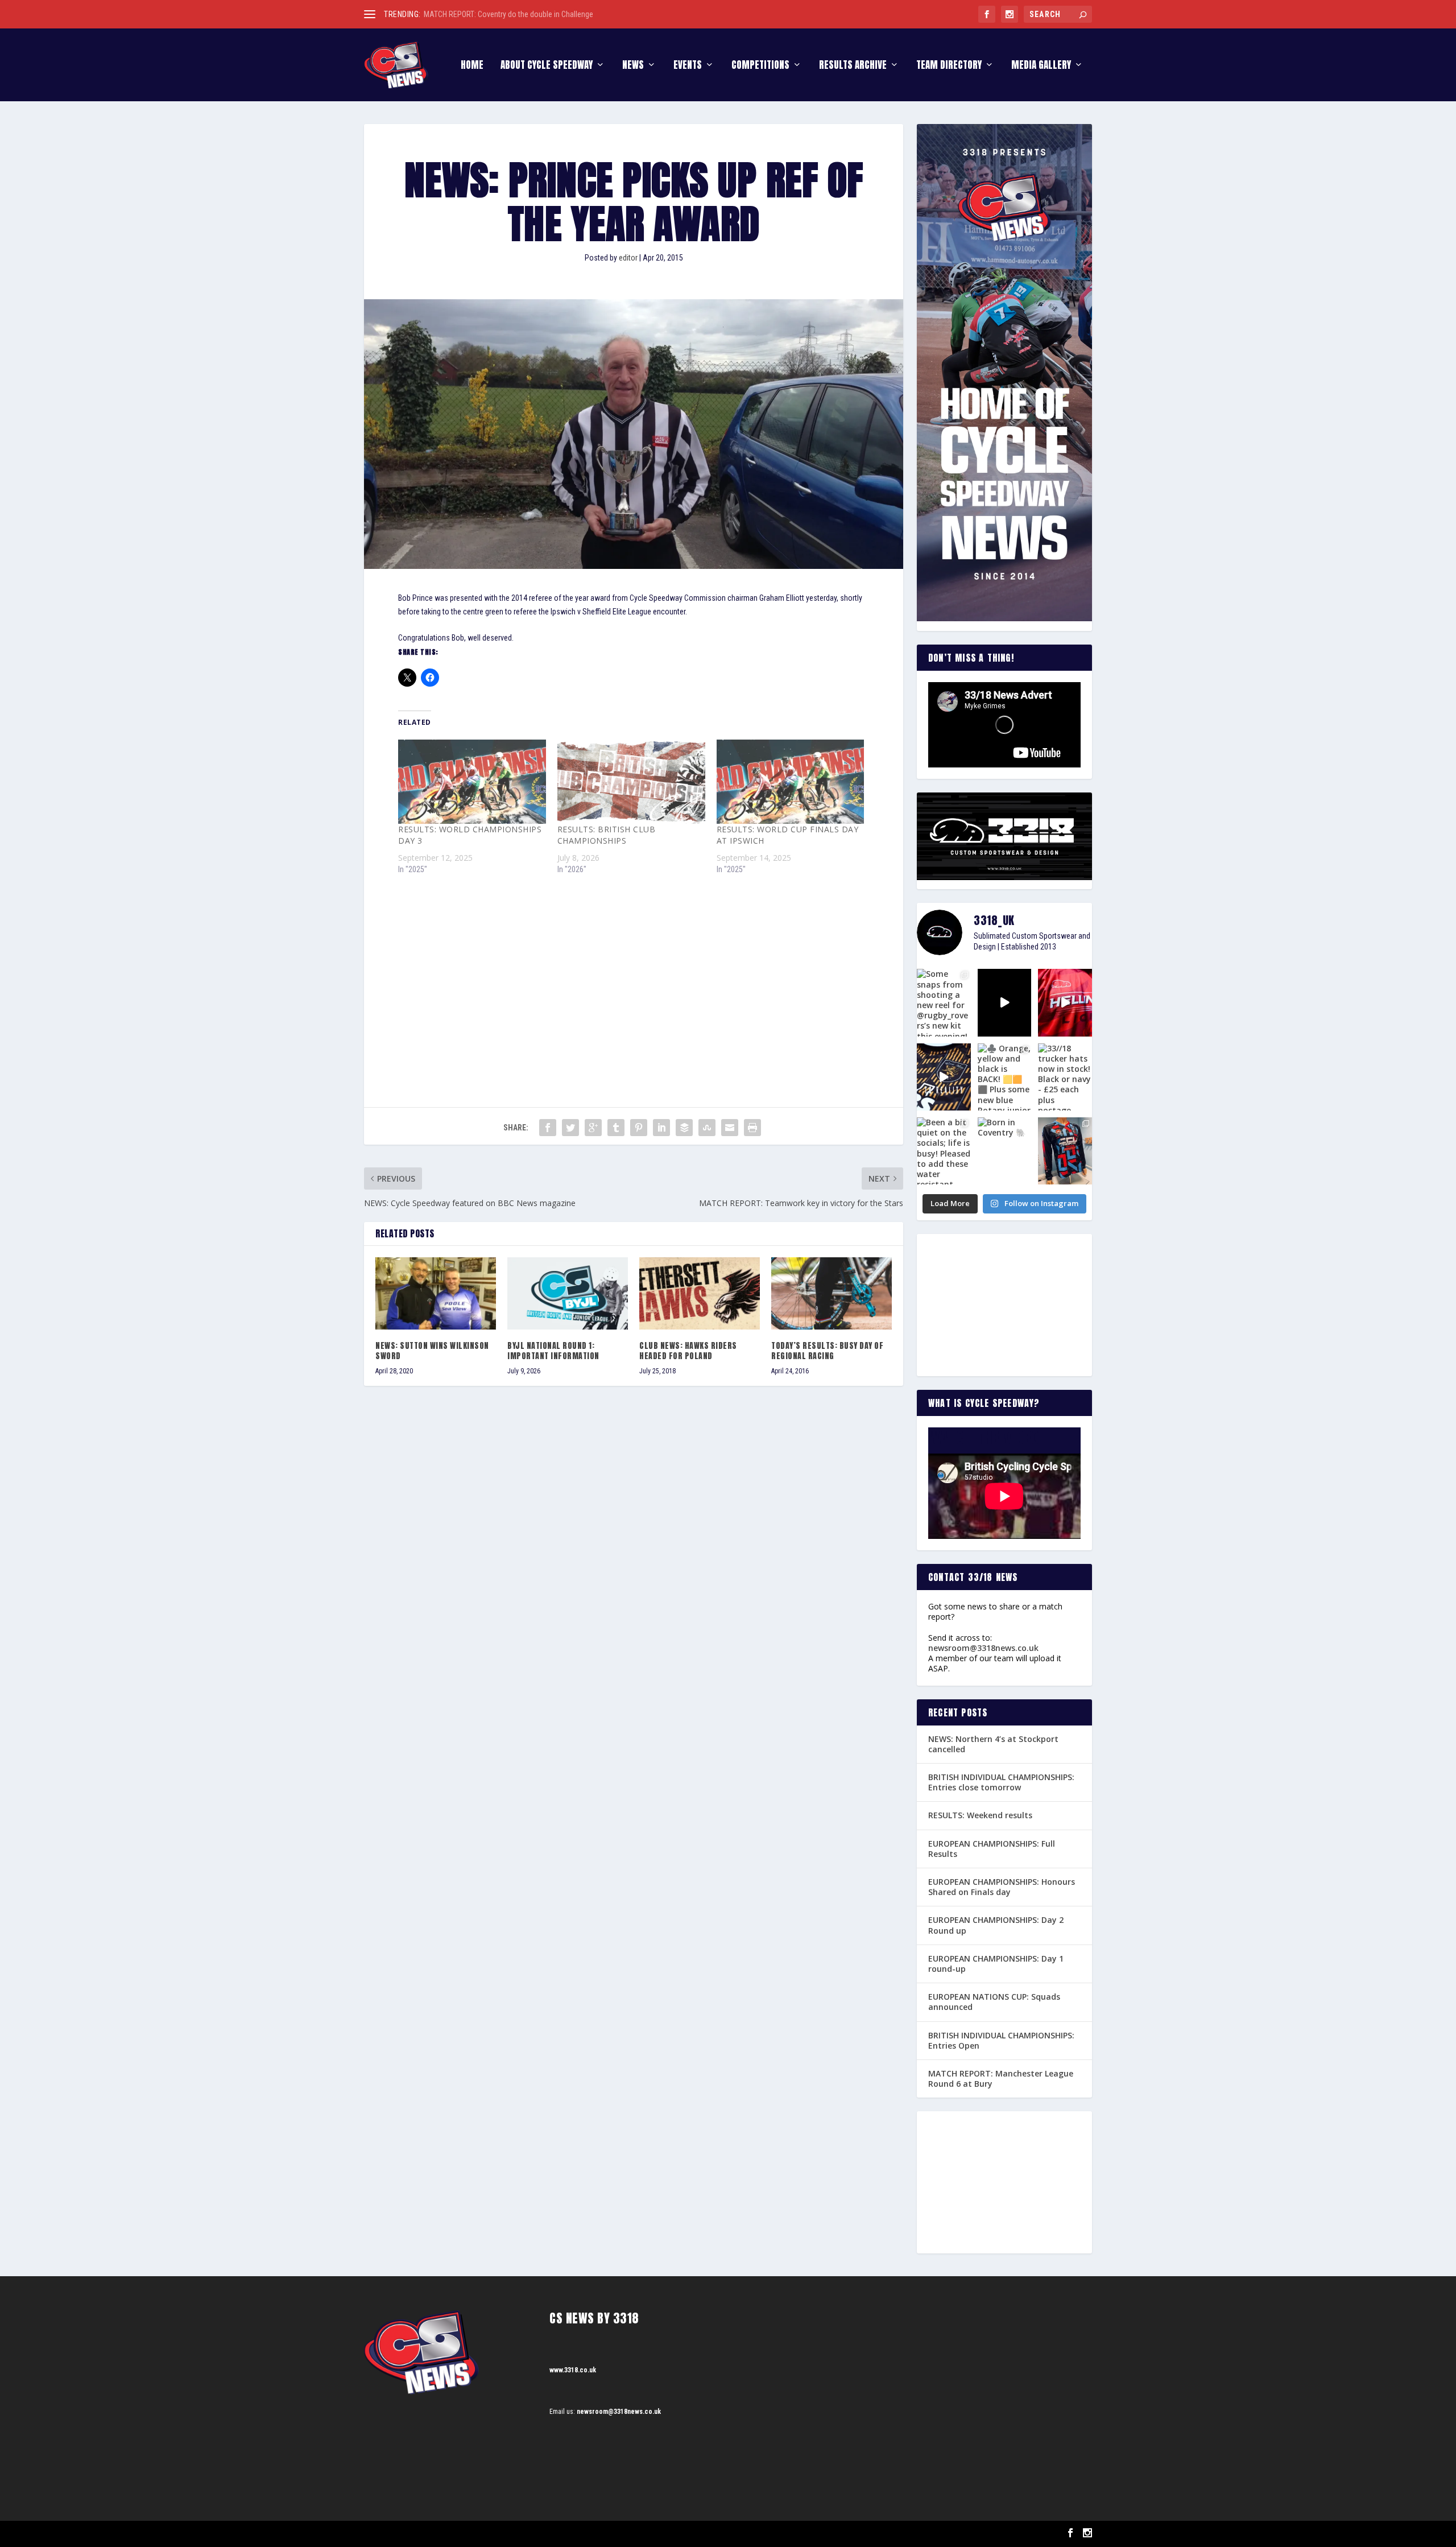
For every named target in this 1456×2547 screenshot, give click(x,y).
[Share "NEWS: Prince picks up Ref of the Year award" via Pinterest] (639, 1128)
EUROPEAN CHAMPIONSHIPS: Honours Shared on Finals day (1002, 1887)
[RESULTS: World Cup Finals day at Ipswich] (791, 782)
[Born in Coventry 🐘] (1005, 1151)
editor (628, 258)
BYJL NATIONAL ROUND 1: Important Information (553, 1351)
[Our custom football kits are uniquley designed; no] (1005, 1002)
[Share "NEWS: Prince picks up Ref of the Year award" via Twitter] (570, 1128)
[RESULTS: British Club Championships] (631, 782)
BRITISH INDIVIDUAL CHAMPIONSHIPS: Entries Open (1001, 2040)
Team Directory (949, 66)
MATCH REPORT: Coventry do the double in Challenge (508, 14)
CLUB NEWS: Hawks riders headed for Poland (688, 1351)
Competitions (760, 66)
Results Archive (853, 66)
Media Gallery (1041, 66)
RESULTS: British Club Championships (607, 835)
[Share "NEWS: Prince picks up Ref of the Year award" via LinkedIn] (661, 1128)
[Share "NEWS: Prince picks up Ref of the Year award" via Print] (752, 1128)
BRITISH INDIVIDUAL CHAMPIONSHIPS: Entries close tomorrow (1001, 1782)
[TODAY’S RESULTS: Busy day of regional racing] (832, 1293)
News (633, 66)
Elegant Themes (421, 2534)
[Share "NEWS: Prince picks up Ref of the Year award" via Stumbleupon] (707, 1128)
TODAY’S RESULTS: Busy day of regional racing (827, 1351)
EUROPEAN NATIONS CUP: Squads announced (994, 2002)
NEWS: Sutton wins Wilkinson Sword (432, 1351)
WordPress (495, 2534)
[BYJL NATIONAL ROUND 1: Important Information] (568, 1293)
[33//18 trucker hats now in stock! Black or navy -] (1065, 1077)
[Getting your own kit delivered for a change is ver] (1065, 1151)
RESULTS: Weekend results (980, 1815)
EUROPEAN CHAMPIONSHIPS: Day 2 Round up (996, 1925)
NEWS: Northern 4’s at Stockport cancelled (993, 1744)
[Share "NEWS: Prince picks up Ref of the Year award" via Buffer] (684, 1128)
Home (472, 66)
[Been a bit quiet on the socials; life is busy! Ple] (944, 1151)
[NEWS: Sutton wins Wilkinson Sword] (436, 1293)
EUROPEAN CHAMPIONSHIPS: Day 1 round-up (996, 1964)
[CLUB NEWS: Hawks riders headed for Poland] (700, 1293)
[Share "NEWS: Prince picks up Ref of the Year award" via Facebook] (548, 1128)
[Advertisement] (634, 971)
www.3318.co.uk (573, 2370)
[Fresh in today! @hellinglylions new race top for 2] (1065, 1002)
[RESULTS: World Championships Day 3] (472, 782)
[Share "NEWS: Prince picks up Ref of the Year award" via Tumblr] (616, 1128)
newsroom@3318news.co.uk (983, 1648)
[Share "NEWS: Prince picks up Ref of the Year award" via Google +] (593, 1128)
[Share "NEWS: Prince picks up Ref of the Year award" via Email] (730, 1128)
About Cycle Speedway (547, 66)
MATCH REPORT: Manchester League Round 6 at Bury (1001, 2079)
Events (688, 66)
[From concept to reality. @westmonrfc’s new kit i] (944, 1077)
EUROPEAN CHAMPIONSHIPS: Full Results (992, 1849)
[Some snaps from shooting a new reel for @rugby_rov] (944, 1002)
